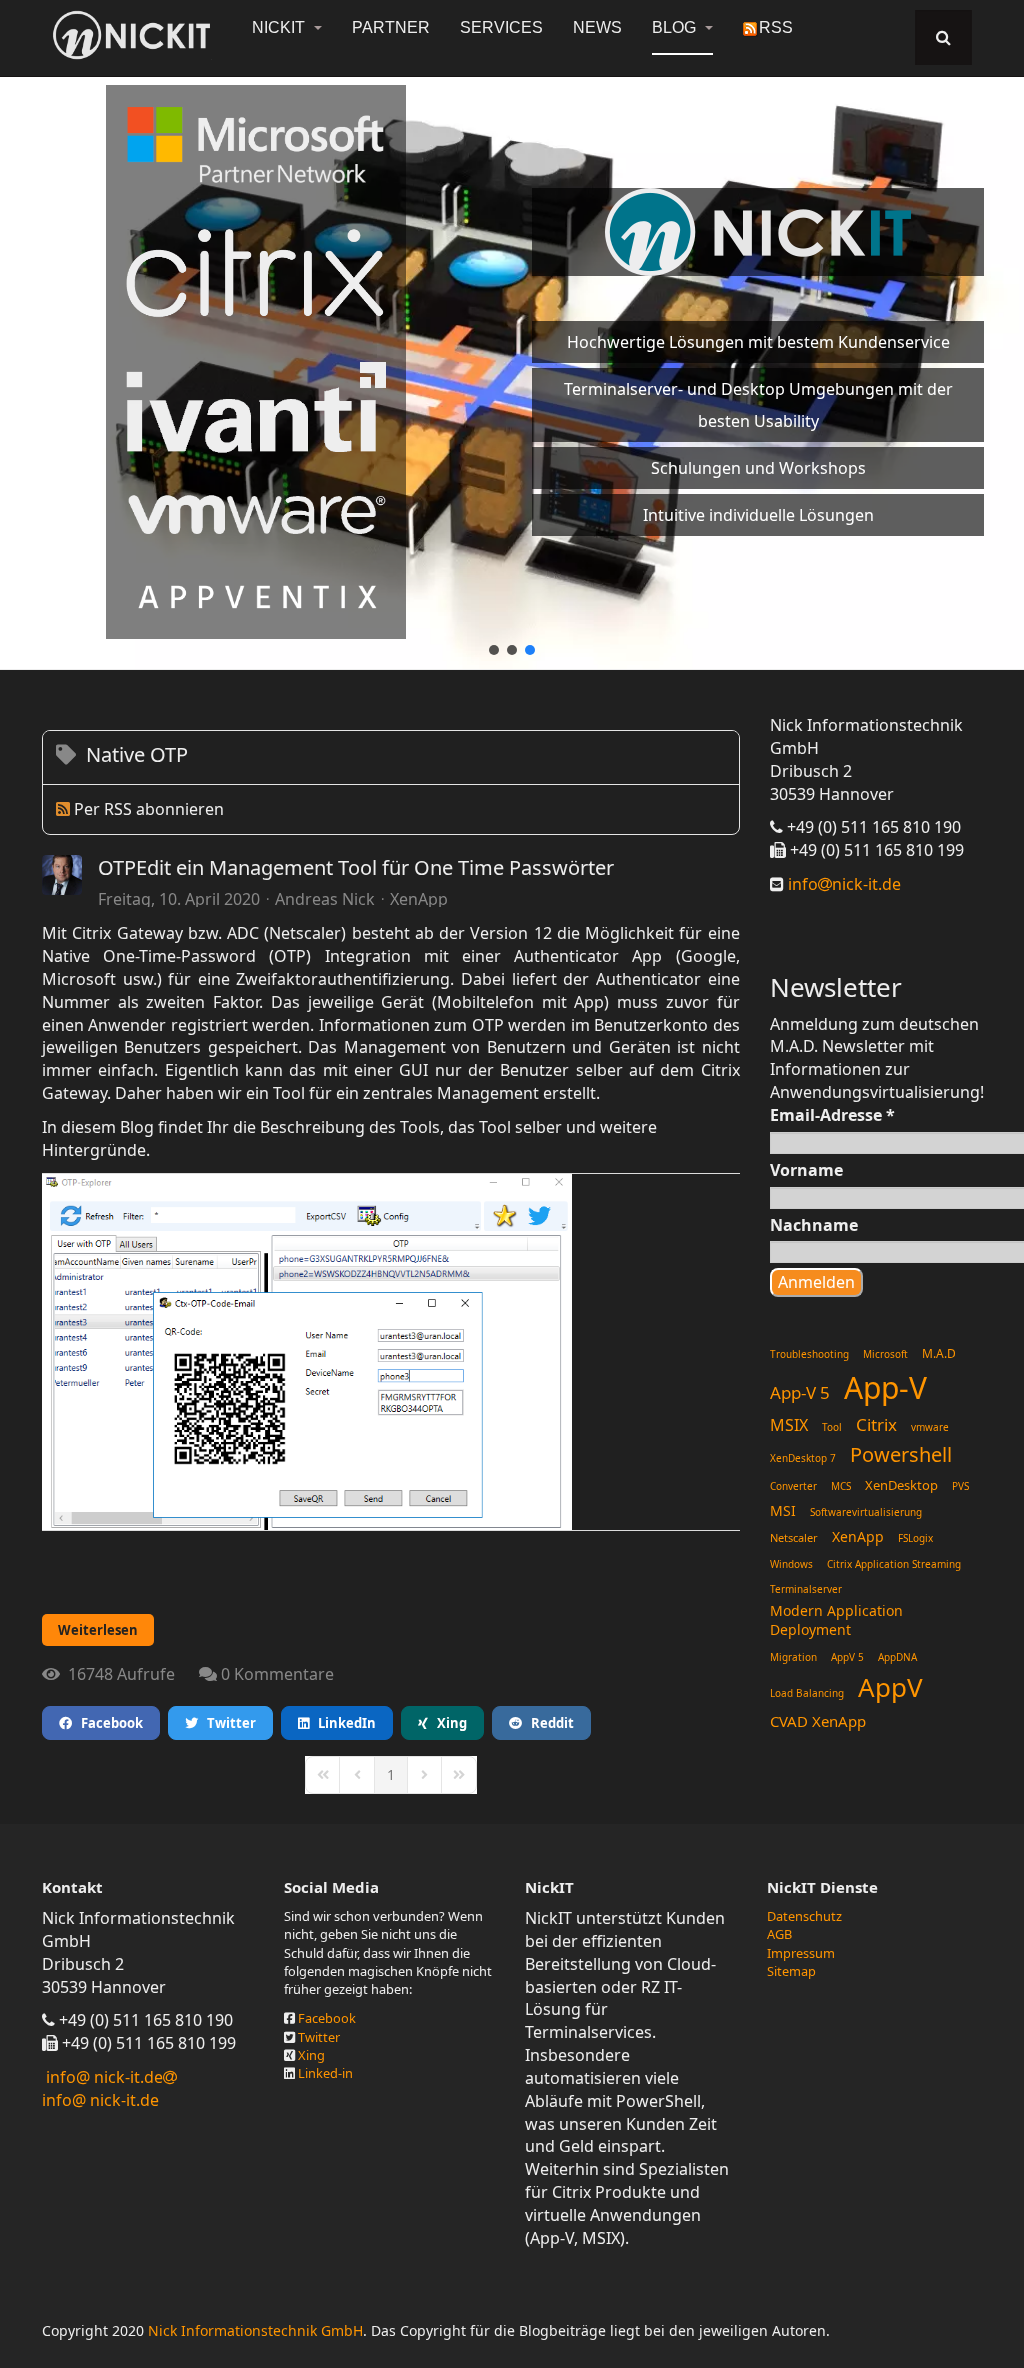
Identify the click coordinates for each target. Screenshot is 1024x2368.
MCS (841, 1486)
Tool (832, 1427)
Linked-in (325, 2073)
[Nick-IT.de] (132, 35)
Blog (676, 27)
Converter (793, 1486)
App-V (885, 1387)
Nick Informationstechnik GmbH (255, 2330)
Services (501, 27)
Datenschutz (804, 1916)
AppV (890, 1687)
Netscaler (794, 1537)
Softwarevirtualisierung (866, 1512)
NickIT (280, 27)
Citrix (876, 1424)
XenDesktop (901, 1485)
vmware (930, 1427)
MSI (783, 1510)
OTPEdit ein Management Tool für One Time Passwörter (356, 867)
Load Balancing (807, 1693)
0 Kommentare (277, 1674)
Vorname (806, 1170)
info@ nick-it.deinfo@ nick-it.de (102, 2088)
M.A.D (939, 1353)
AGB (779, 1934)
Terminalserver (806, 1589)
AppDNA (897, 1657)
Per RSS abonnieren (149, 809)
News (597, 27)
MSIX (789, 1425)
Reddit (548, 1723)
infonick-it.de (842, 884)
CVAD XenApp (818, 1721)
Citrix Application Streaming (894, 1564)
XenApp (419, 899)
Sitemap (791, 1971)
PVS (960, 1486)
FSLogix (915, 1538)
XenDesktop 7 (803, 1458)
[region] (512, 362)
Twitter (227, 1723)
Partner (391, 27)
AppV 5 (847, 1657)
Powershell (901, 1454)
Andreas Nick (325, 899)
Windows (791, 1564)
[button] (494, 650)
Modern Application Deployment (836, 1620)
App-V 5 (800, 1392)
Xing (447, 1723)
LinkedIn (342, 1723)
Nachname (814, 1225)
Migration (793, 1657)
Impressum (801, 1953)
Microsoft (885, 1354)
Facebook (107, 1723)
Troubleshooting (809, 1354)
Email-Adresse (832, 1115)
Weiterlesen (98, 1630)
